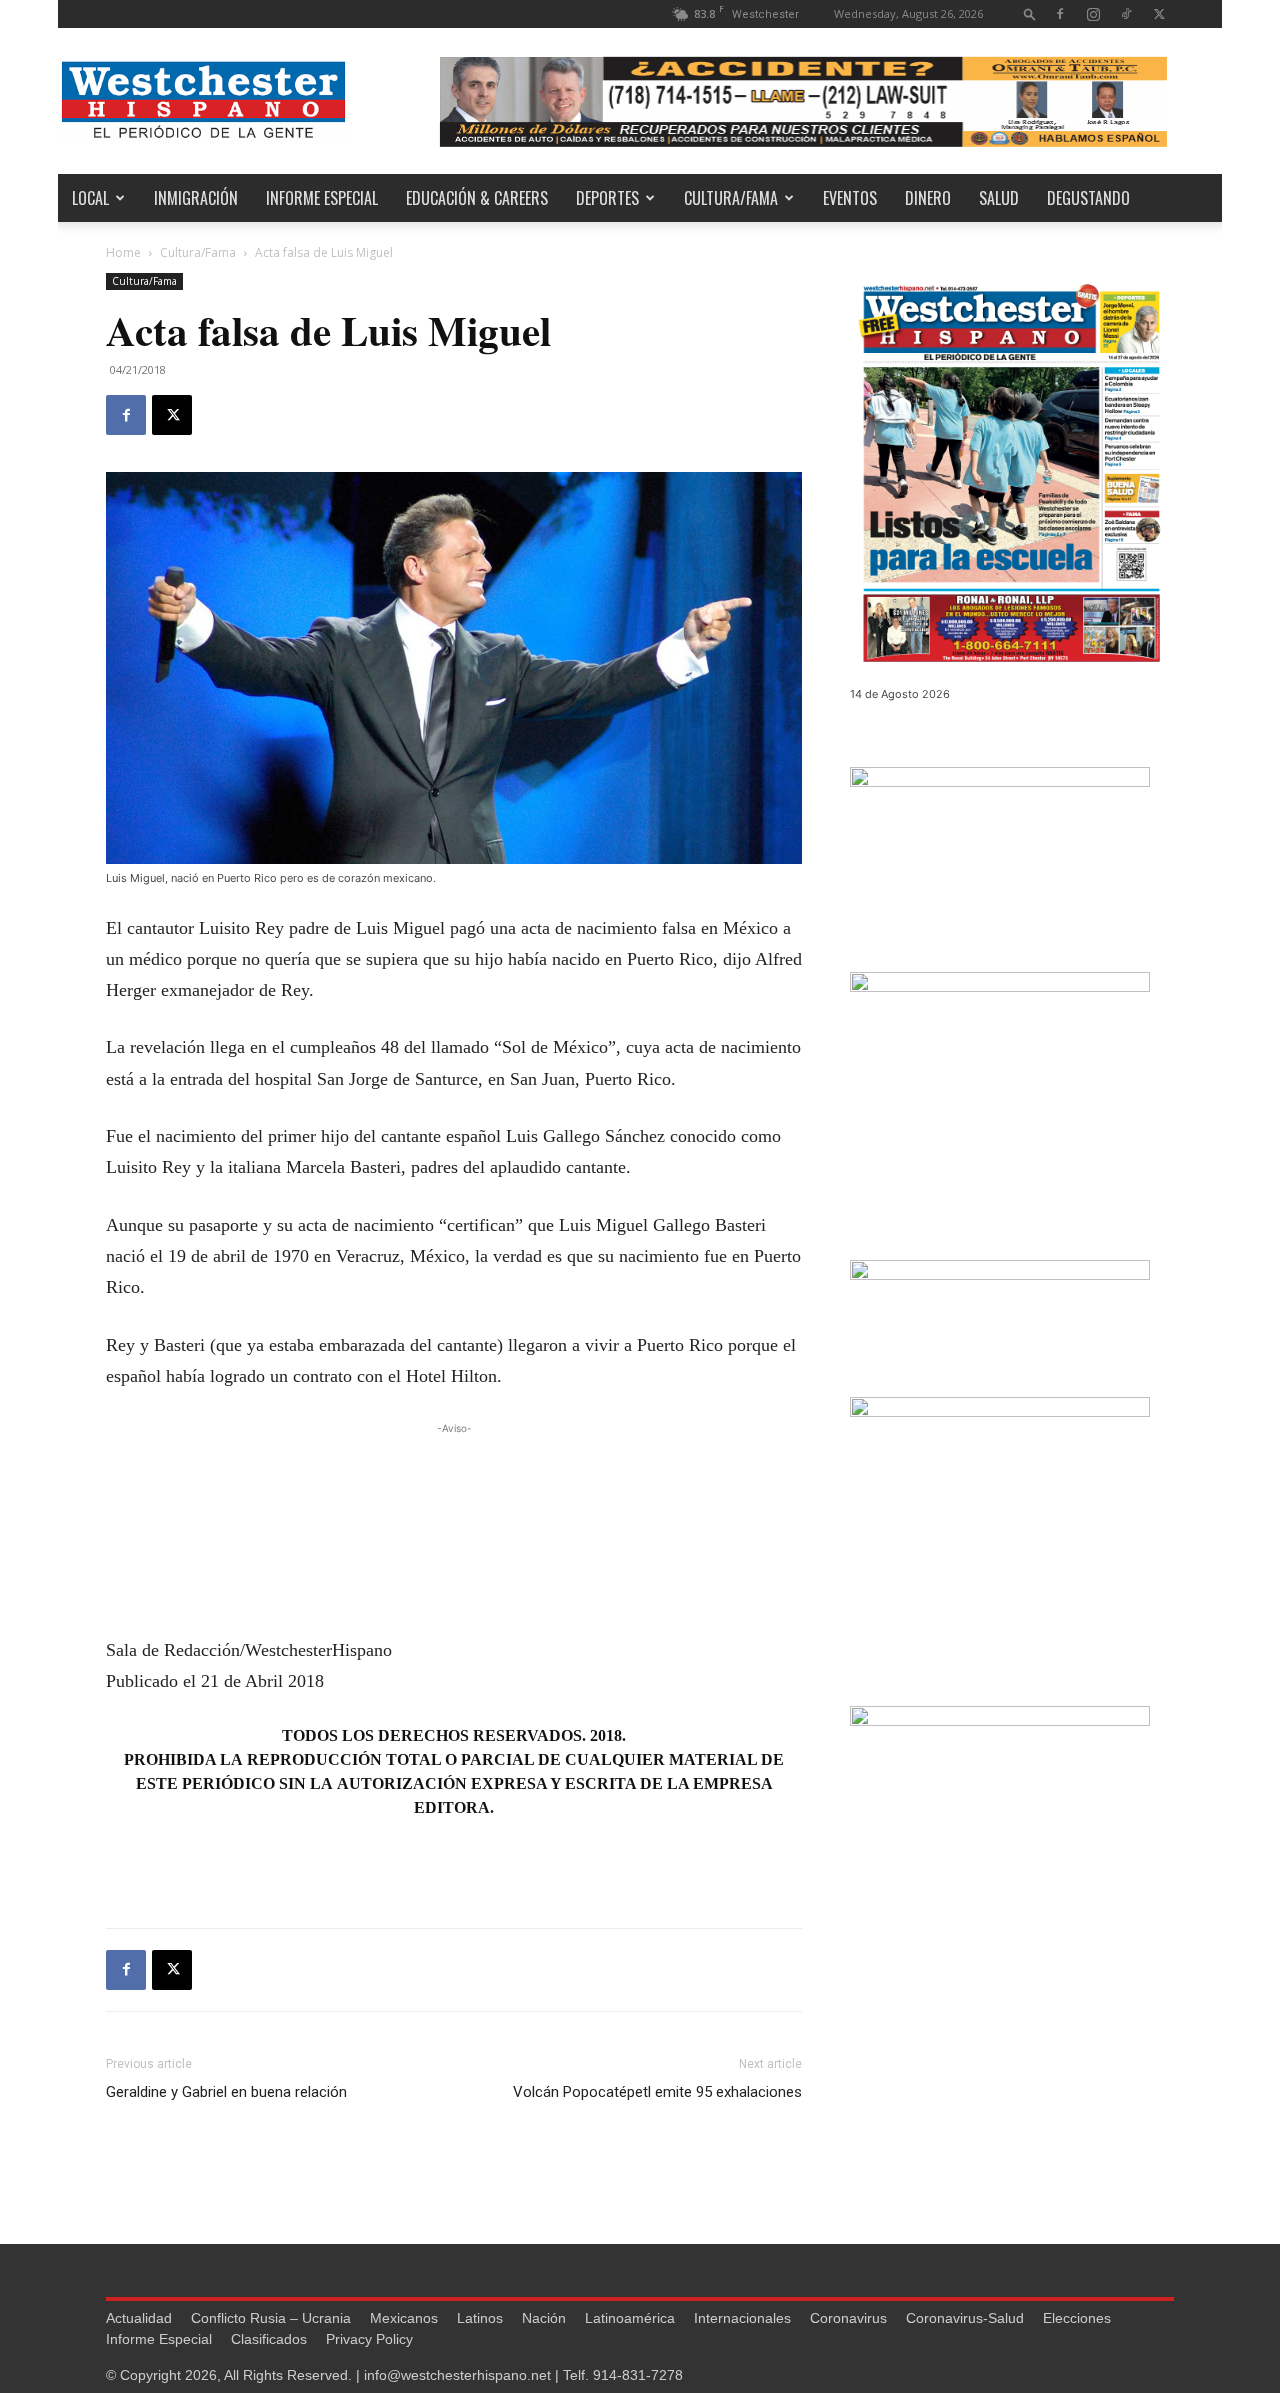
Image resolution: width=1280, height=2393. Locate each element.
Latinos (480, 2318)
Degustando (1088, 198)
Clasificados (269, 2339)
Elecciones (1077, 2318)
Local (90, 198)
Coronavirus (848, 2318)
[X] (1159, 13)
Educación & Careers (477, 198)
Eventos (850, 198)
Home (123, 252)
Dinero (928, 198)
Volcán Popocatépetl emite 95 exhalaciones (657, 2092)
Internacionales (742, 2318)
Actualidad (139, 2318)
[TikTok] (1126, 13)
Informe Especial (322, 198)
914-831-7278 (638, 2375)
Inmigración (196, 198)
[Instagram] (1093, 13)
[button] (1030, 13)
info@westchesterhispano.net (457, 2375)
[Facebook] (1060, 13)
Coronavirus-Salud (965, 2318)
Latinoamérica (630, 2318)
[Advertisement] (454, 1469)
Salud (999, 198)
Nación (544, 2318)
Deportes (607, 198)
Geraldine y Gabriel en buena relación (226, 2092)
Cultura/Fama (731, 198)
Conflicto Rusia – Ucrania (271, 2318)
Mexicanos (404, 2318)
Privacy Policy (369, 2339)
